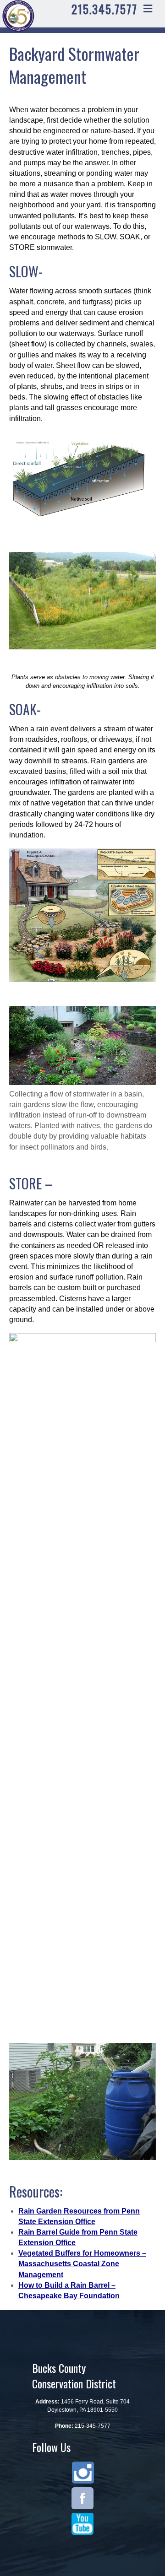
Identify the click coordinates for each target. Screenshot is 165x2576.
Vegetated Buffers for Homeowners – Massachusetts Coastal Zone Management (82, 2264)
